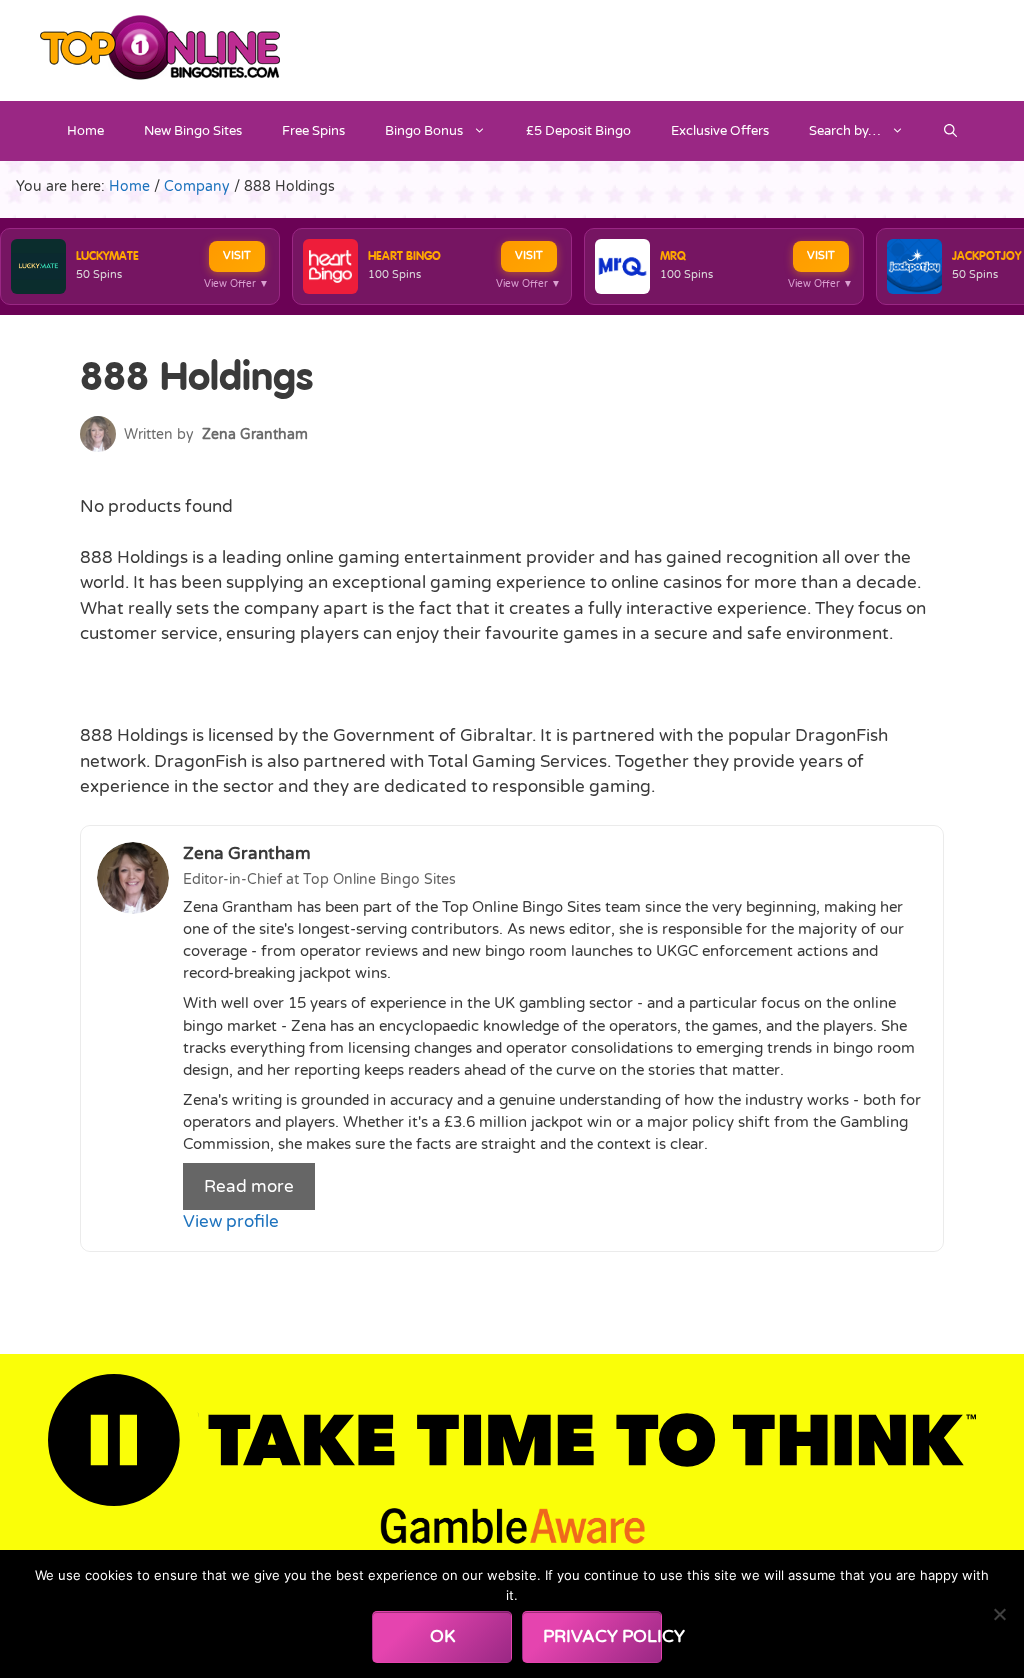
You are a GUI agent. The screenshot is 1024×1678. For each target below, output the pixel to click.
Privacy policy (602, 1636)
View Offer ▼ (236, 284)
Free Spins (313, 131)
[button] (950, 131)
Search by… (845, 131)
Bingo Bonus (424, 131)
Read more (249, 1186)
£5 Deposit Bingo (578, 131)
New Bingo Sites (193, 131)
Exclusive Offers (720, 131)
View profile (231, 1221)
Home (85, 131)
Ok (442, 1636)
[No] (999, 1614)
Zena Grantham (255, 434)
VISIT (237, 255)
